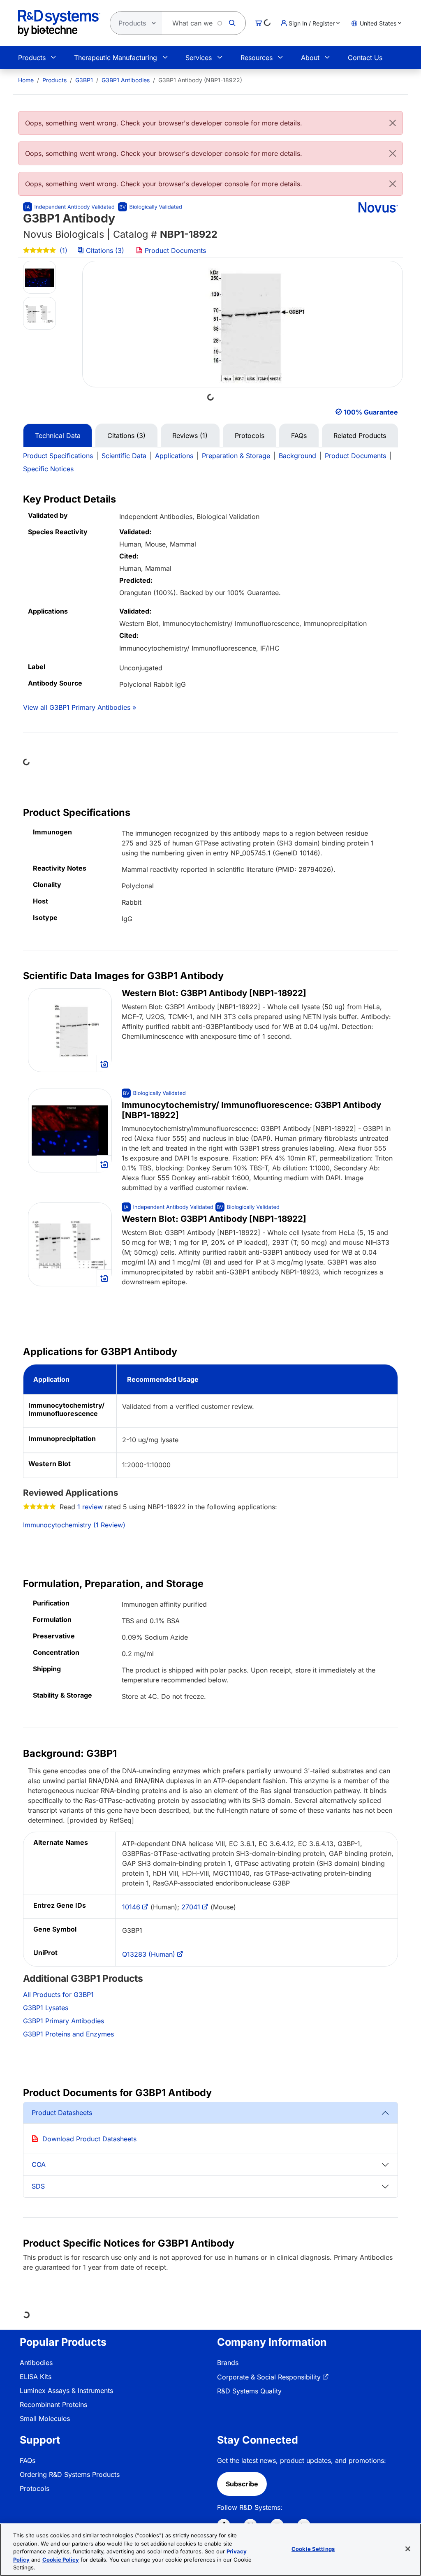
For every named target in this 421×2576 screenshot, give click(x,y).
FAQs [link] (28, 2460)
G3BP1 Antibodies (126, 80)
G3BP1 (84, 80)
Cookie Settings (313, 2549)
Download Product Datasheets (89, 2139)
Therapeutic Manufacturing (116, 58)
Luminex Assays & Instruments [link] (66, 2391)
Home (26, 80)
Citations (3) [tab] (126, 436)
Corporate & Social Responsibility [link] (269, 2377)
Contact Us (365, 58)
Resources (257, 58)
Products (32, 58)
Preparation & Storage (236, 456)
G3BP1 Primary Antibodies (64, 2021)
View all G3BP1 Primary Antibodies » (80, 707)
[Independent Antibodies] (69, 207)
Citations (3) (105, 250)
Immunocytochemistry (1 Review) (74, 1525)
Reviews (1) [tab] (190, 436)
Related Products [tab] (360, 436)
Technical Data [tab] (58, 436)
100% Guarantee (371, 412)
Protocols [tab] (250, 436)
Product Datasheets (62, 2113)
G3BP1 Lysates (46, 2008)
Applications (174, 456)
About (310, 58)
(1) (62, 250)
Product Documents (174, 250)
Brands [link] (228, 2363)
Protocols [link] (35, 2488)
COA (39, 2164)
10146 (131, 1907)
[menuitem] (26, 80)
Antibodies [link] (36, 2363)
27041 (191, 1907)
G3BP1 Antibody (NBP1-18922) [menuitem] (200, 80)
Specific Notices (48, 469)
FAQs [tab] (299, 436)
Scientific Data (124, 456)
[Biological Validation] (150, 207)
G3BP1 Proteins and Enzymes (68, 2034)
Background (297, 456)
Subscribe (242, 2484)
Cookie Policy (61, 2560)
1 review (90, 1507)
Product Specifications (58, 456)
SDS (38, 2186)
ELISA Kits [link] (36, 2377)
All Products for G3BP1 (58, 1995)
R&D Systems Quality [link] (249, 2391)
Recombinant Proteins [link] (53, 2405)
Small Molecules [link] (45, 2418)
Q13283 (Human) (149, 1954)
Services (199, 58)
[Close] (393, 123)
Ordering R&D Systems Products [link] (70, 2474)
